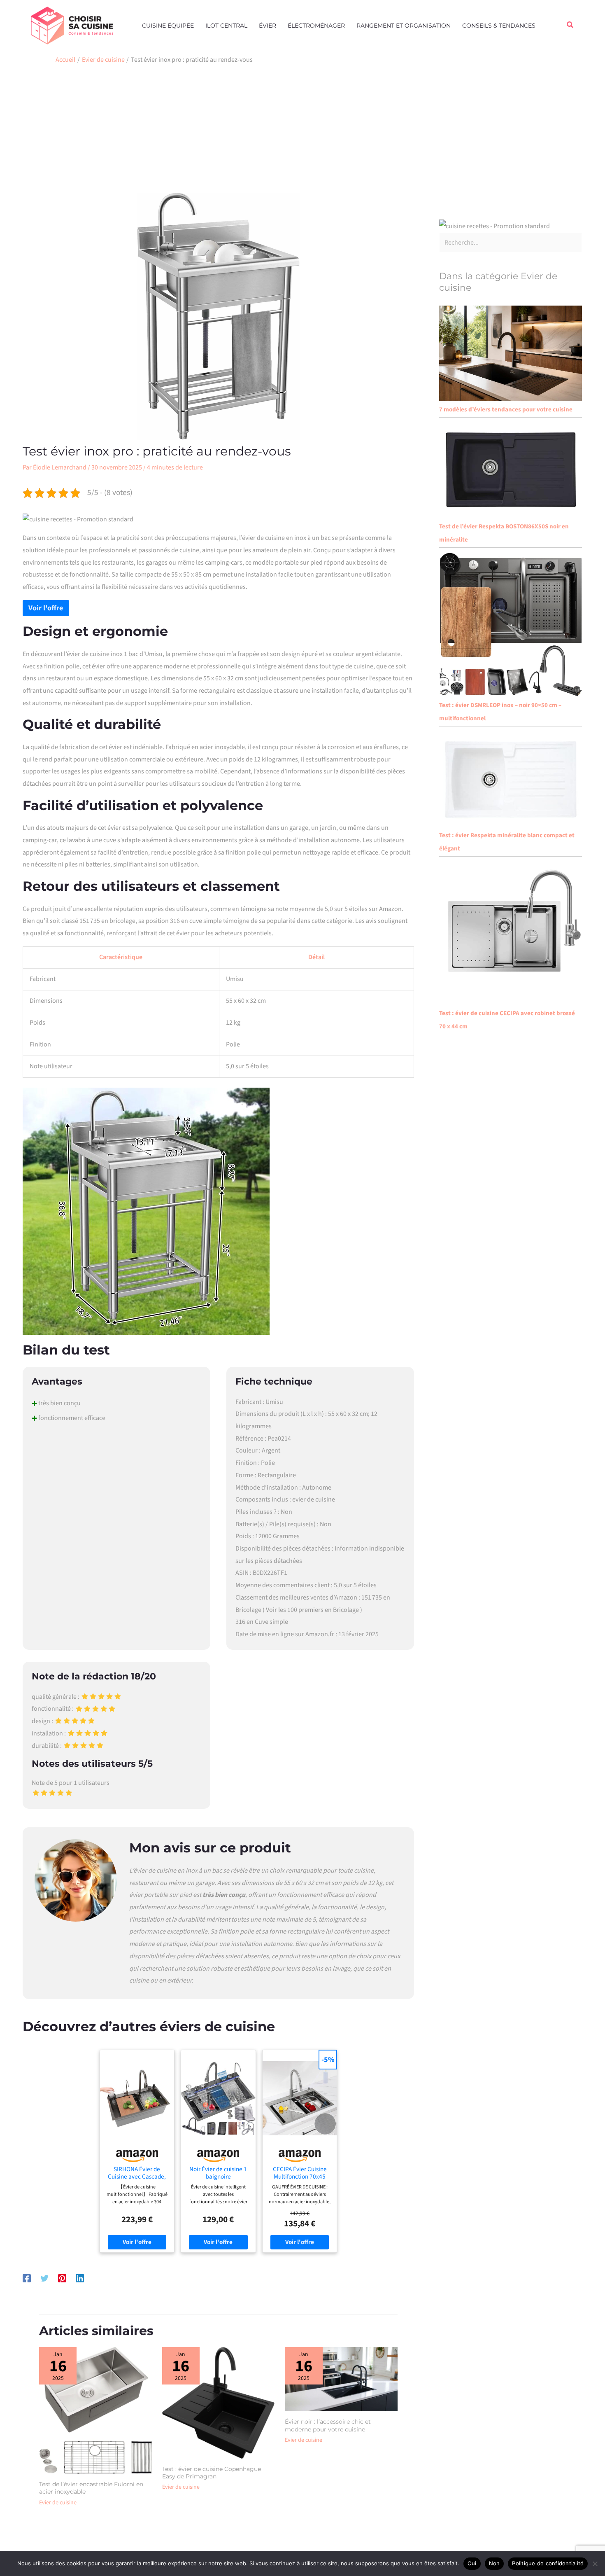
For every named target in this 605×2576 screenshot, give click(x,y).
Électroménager (316, 26)
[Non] (595, 2564)
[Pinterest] (62, 2278)
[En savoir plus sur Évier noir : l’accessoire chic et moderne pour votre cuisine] (341, 2379)
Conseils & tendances (499, 26)
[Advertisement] (302, 131)
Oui (472, 2563)
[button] (570, 26)
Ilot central (226, 26)
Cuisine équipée (168, 26)
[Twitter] (44, 2278)
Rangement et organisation (404, 26)
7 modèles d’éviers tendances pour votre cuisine (506, 410)
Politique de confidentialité (548, 2563)
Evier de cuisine (58, 2503)
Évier (268, 26)
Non (494, 2563)
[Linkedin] (80, 2278)
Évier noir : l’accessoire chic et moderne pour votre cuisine (328, 2425)
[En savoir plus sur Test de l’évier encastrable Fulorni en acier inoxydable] (95, 2410)
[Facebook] (27, 2278)
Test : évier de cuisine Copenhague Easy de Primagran (212, 2473)
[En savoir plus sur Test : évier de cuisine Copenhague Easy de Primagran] (219, 2402)
